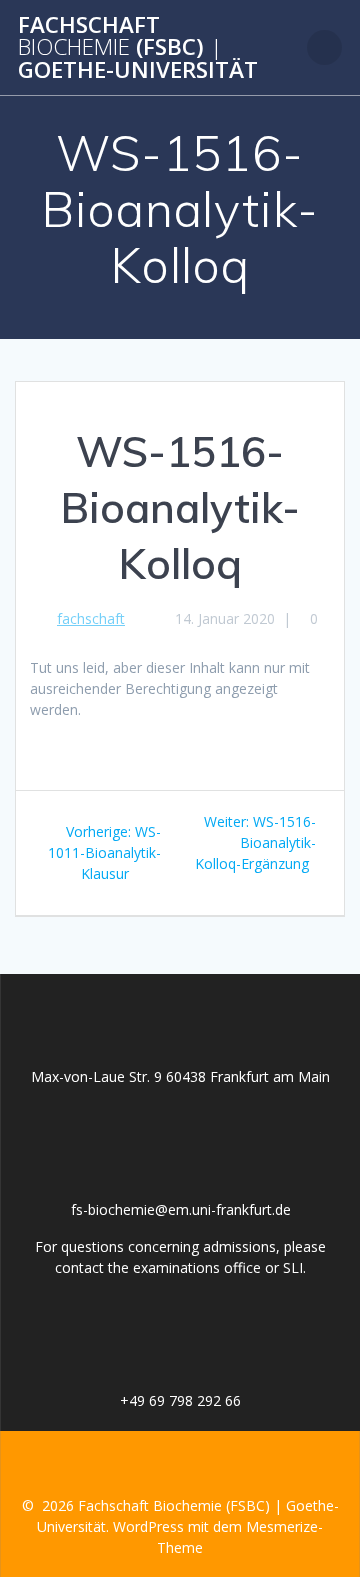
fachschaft (91, 618)
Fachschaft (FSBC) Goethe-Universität (138, 47)
